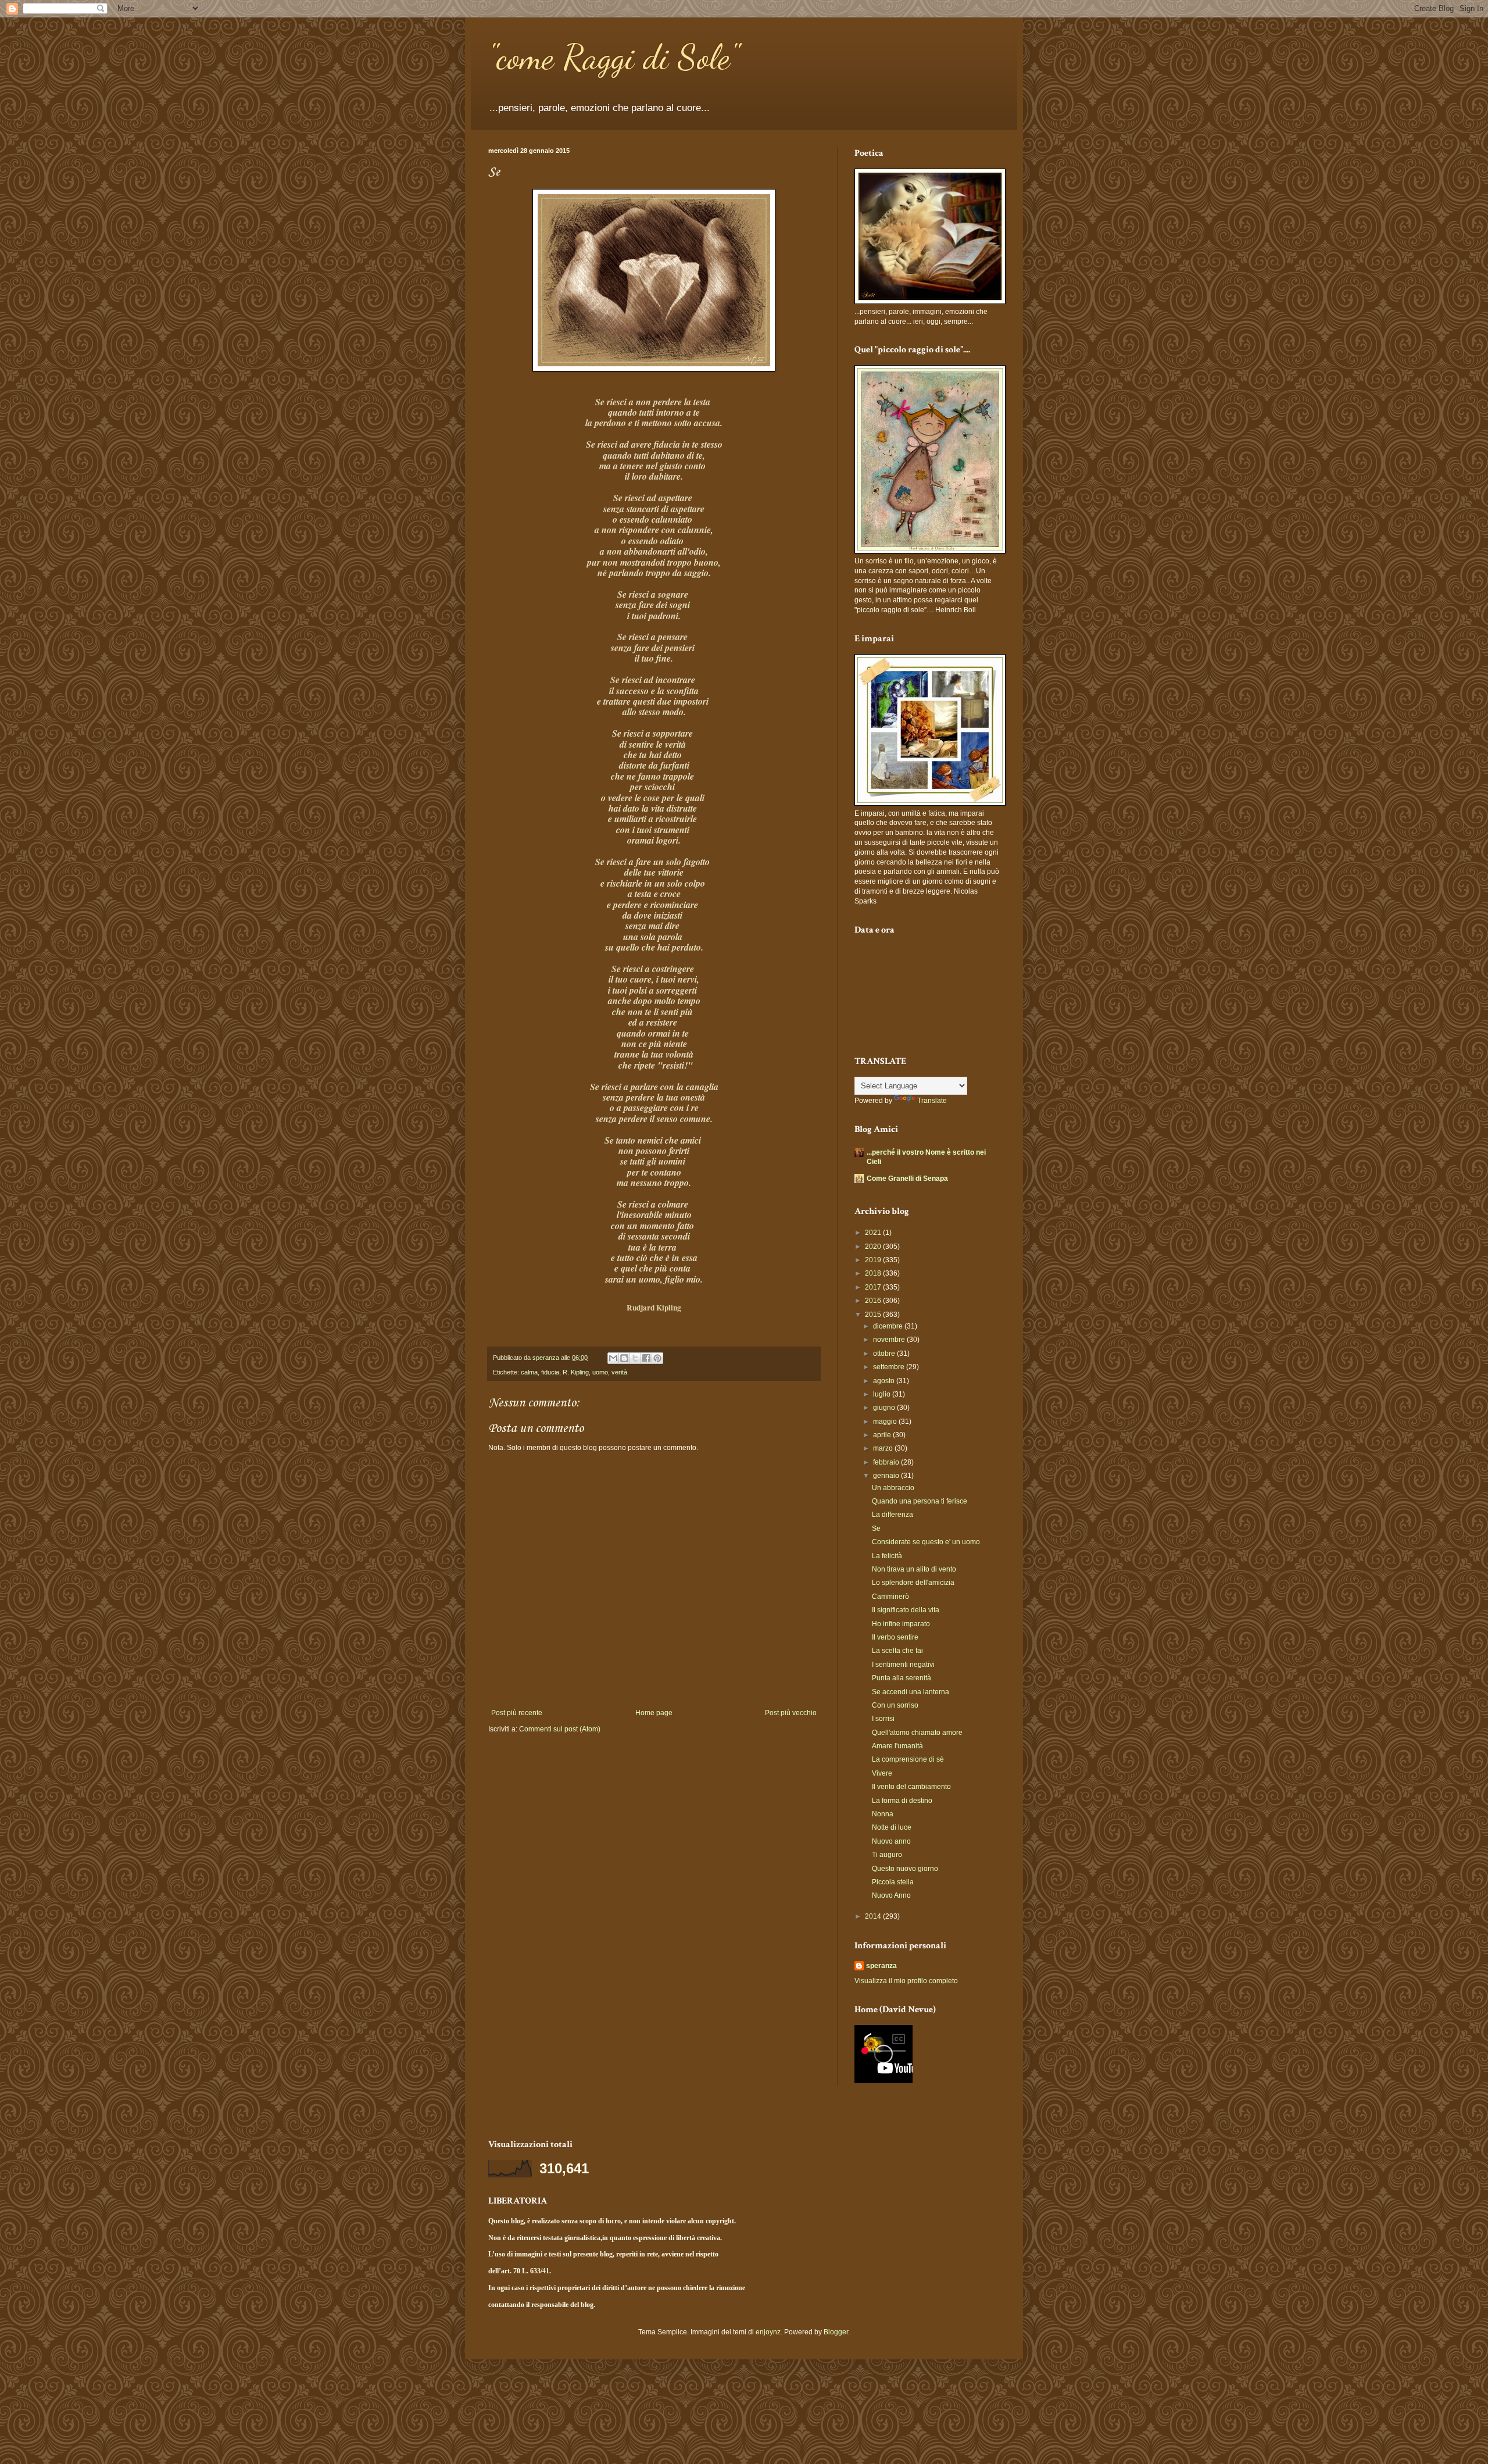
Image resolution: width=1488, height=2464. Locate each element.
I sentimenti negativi (903, 1665)
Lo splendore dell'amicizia (913, 1583)
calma (529, 1372)
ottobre (885, 1354)
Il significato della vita (906, 1610)
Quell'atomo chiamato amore (917, 1733)
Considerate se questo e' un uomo (926, 1542)
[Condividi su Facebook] (646, 1358)
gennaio (887, 1476)
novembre (890, 1340)
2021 (874, 1233)
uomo (600, 1372)
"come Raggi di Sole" (614, 57)
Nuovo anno (891, 1841)
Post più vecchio (791, 1713)
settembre (890, 1367)
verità (619, 1372)
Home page (654, 1713)
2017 (874, 1287)
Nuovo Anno (891, 1895)
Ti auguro (887, 1855)
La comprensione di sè (908, 1759)
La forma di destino (902, 1801)
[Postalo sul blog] (624, 1358)
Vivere (882, 1773)
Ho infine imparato (901, 1624)
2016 (874, 1301)
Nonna (883, 1814)
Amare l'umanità (897, 1746)
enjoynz (768, 2332)
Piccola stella (893, 1882)
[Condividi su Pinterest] (657, 1358)
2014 (874, 1916)
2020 (874, 1247)
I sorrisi (883, 1719)
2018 (874, 1273)
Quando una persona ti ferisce (920, 1501)
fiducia (550, 1372)
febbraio (887, 1462)
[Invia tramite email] (613, 1358)
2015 (874, 1315)
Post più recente (517, 1713)
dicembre (889, 1326)
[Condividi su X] (635, 1358)
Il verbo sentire (895, 1637)
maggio (886, 1422)
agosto (885, 1381)
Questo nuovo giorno (905, 1869)
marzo (884, 1448)
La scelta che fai (897, 1651)
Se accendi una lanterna (911, 1692)
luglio (883, 1394)
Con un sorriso (895, 1705)
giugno (885, 1408)
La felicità (887, 1556)
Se (876, 1529)
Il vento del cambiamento (911, 1787)
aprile (883, 1435)
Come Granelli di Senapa (907, 1179)
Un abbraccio (893, 1488)
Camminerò (890, 1597)
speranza (881, 1966)
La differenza (893, 1515)
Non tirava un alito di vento (914, 1569)
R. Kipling (576, 1372)
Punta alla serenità (902, 1678)
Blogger (836, 2332)
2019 (874, 1260)
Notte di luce (892, 1827)
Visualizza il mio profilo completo (906, 1981)
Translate (932, 1101)
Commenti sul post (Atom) (560, 1729)
